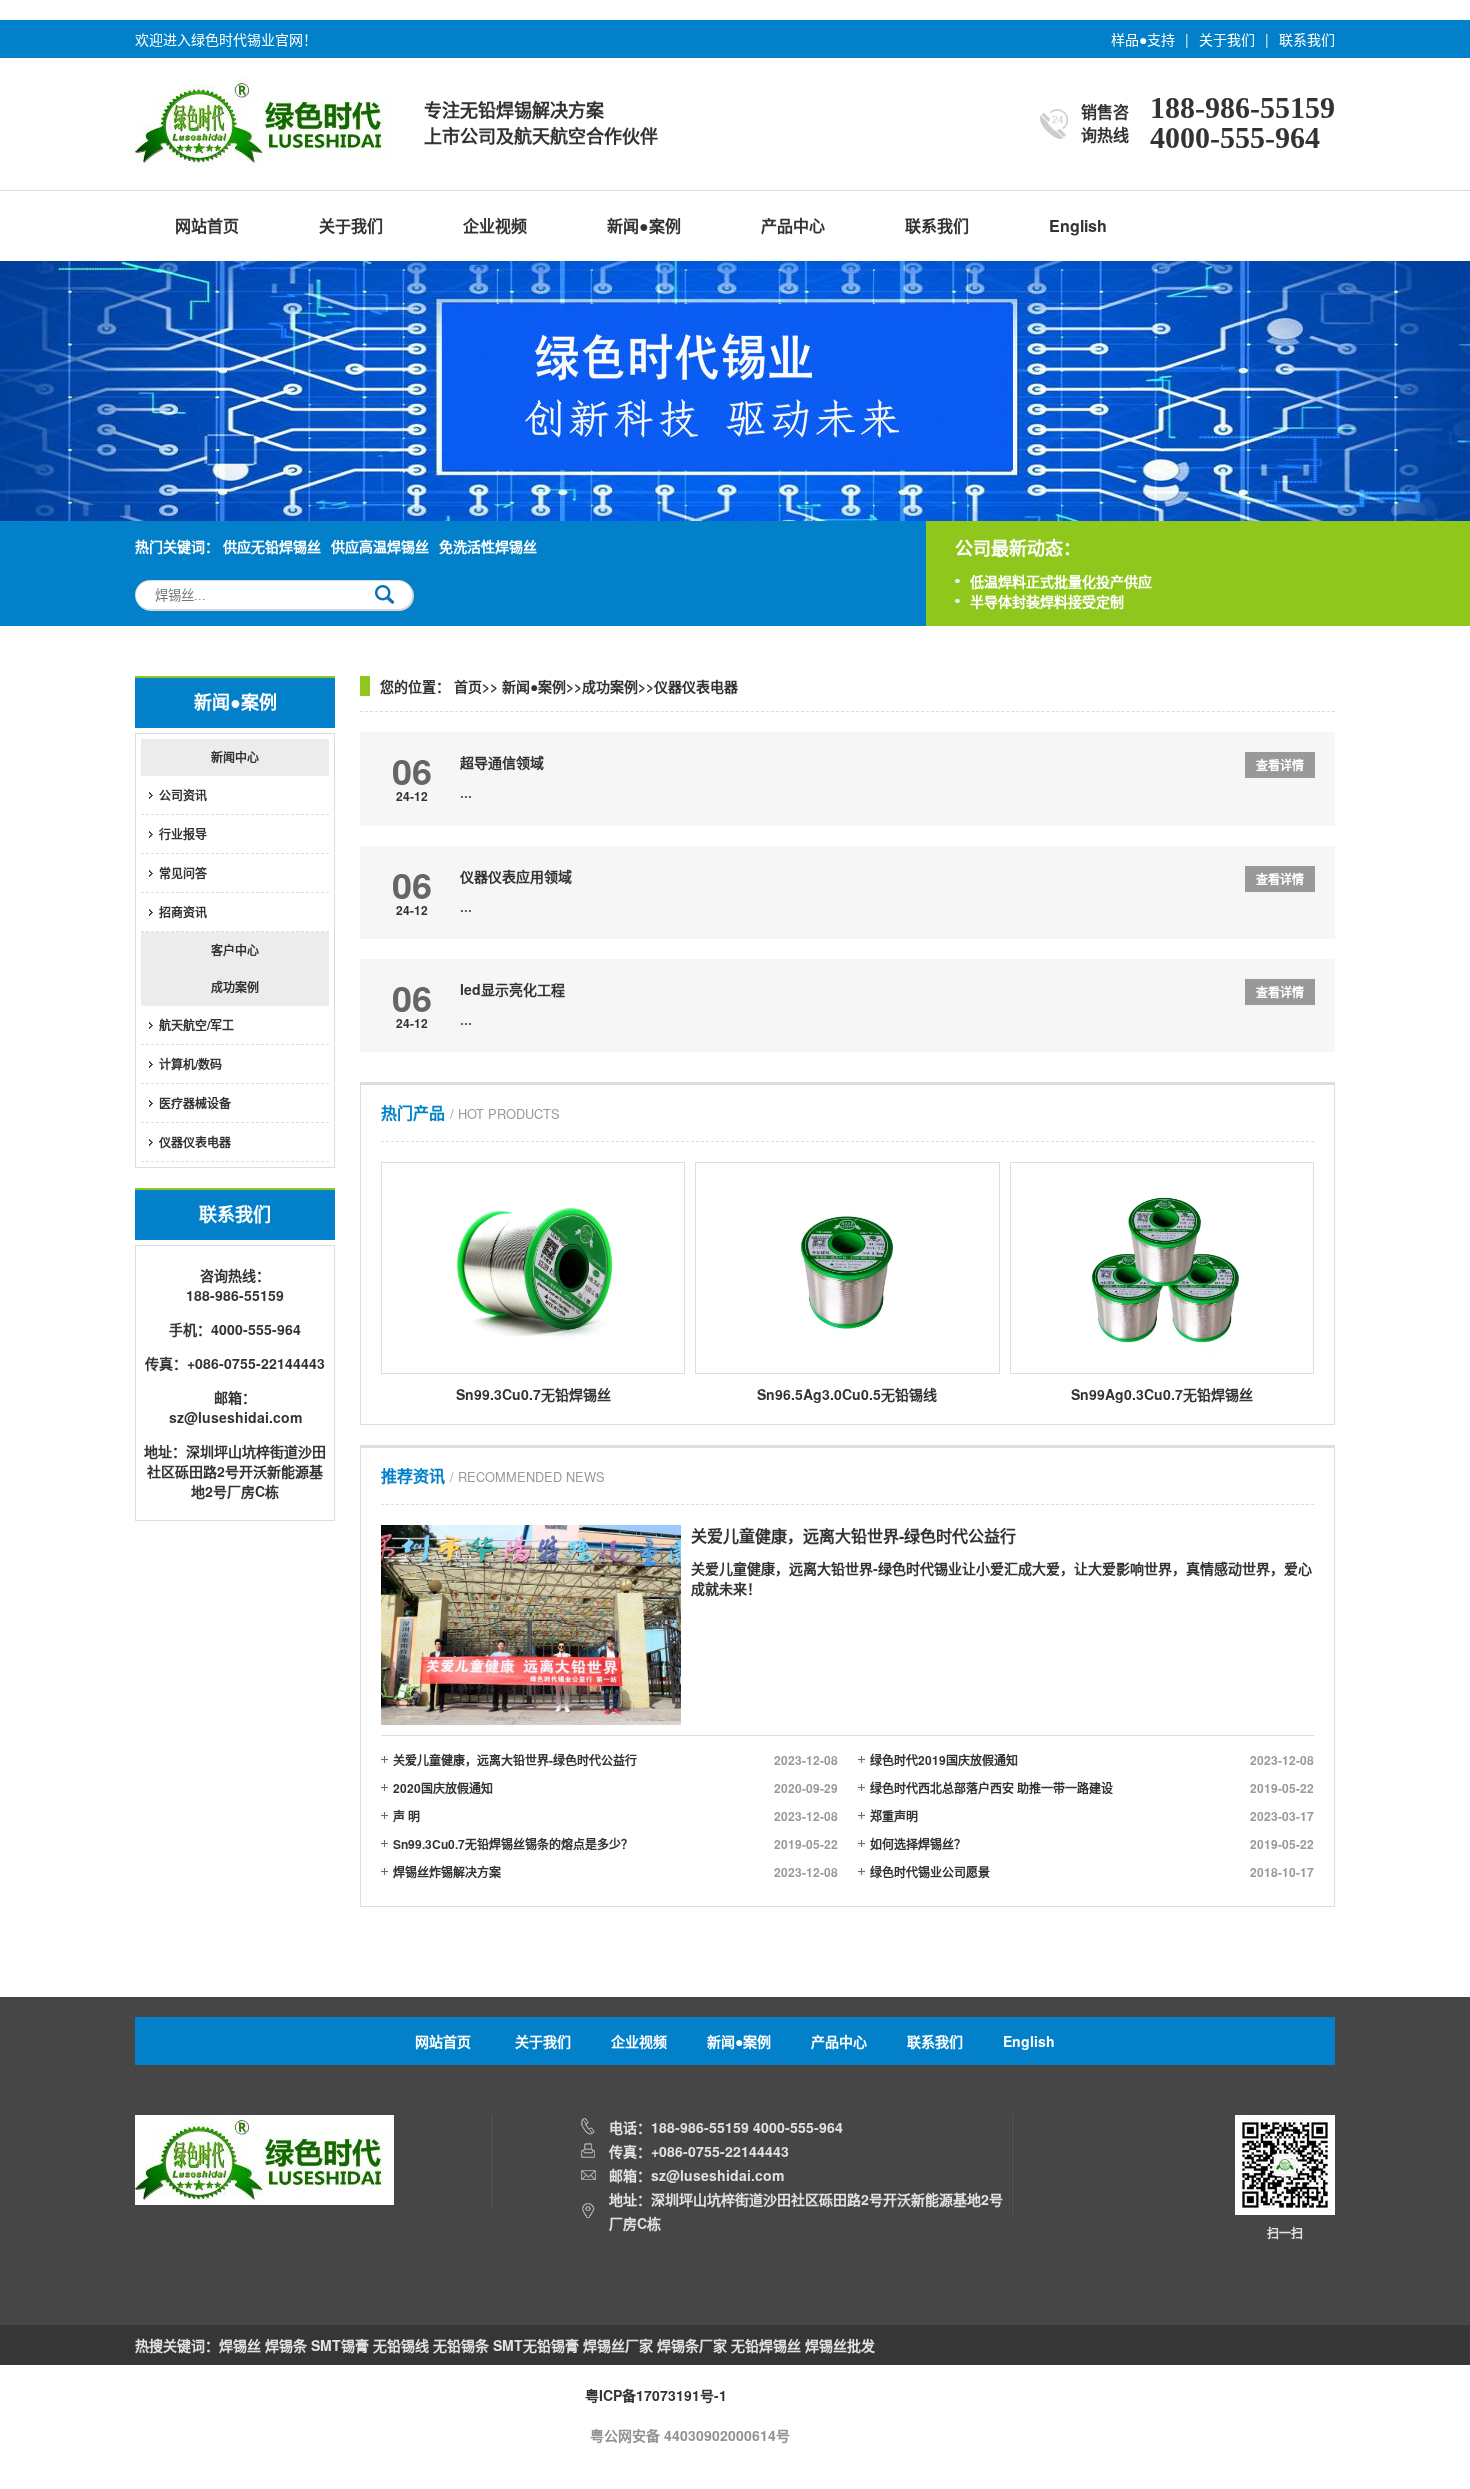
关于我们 (1227, 39)
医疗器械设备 (195, 1103)
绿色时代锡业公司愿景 (1092, 1872)
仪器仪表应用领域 (516, 876)
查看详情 (1280, 765)
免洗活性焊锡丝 (488, 546)
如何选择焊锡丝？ (1092, 1844)
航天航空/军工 (196, 1025)
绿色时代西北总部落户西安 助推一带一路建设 (1092, 1788)
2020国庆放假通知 (615, 1788)
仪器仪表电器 (195, 1142)
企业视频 (495, 225)
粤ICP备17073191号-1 (656, 2395)
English (1078, 225)
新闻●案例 (644, 225)
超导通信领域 (502, 762)
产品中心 (793, 225)
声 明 (615, 1816)
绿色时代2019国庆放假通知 (1092, 1760)
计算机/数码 (190, 1064)
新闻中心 (235, 757)
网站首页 (207, 225)
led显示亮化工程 (512, 989)
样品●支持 (1143, 39)
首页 (468, 686)
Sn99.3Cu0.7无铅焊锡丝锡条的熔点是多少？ (615, 1844)
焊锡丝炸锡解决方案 (615, 1872)
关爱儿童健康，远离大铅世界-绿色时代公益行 (615, 1760)
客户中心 (235, 950)
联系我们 (1307, 39)
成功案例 (235, 987)
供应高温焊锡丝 (380, 546)
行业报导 (183, 834)
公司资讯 (183, 795)
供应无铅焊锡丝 (272, 546)
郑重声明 (1092, 1816)
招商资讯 (183, 912)
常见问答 (183, 873)
